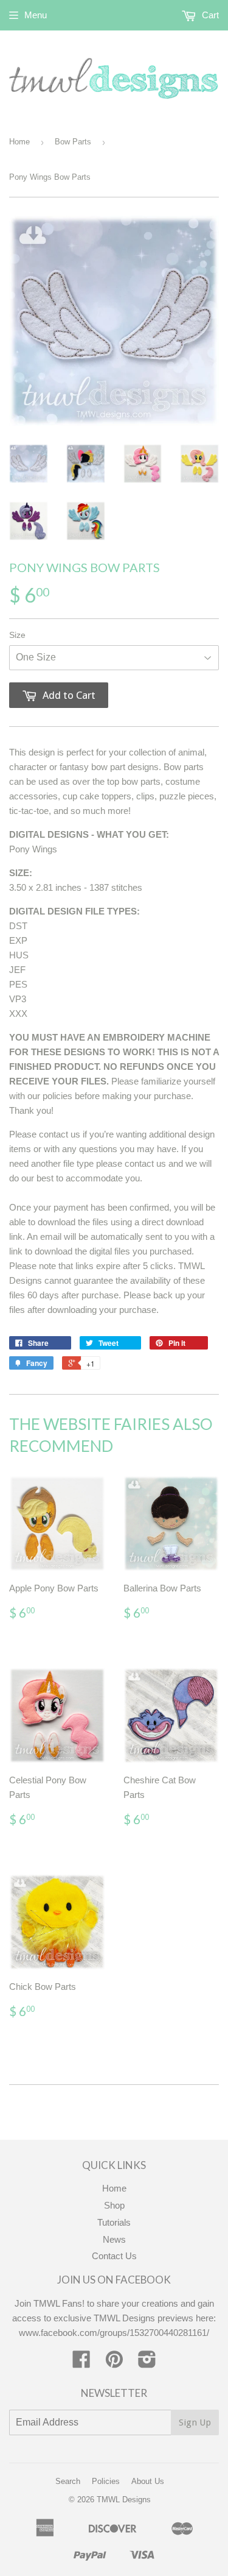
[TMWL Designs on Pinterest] (114, 2363)
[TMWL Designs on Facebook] (81, 2363)
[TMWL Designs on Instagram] (147, 2363)
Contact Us (114, 2256)
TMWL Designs (124, 2500)
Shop (114, 2205)
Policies (106, 2481)
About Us (148, 2481)
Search (68, 2481)
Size (17, 635)
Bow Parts (73, 142)
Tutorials (114, 2222)
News (114, 2239)
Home (19, 142)
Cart (209, 15)
